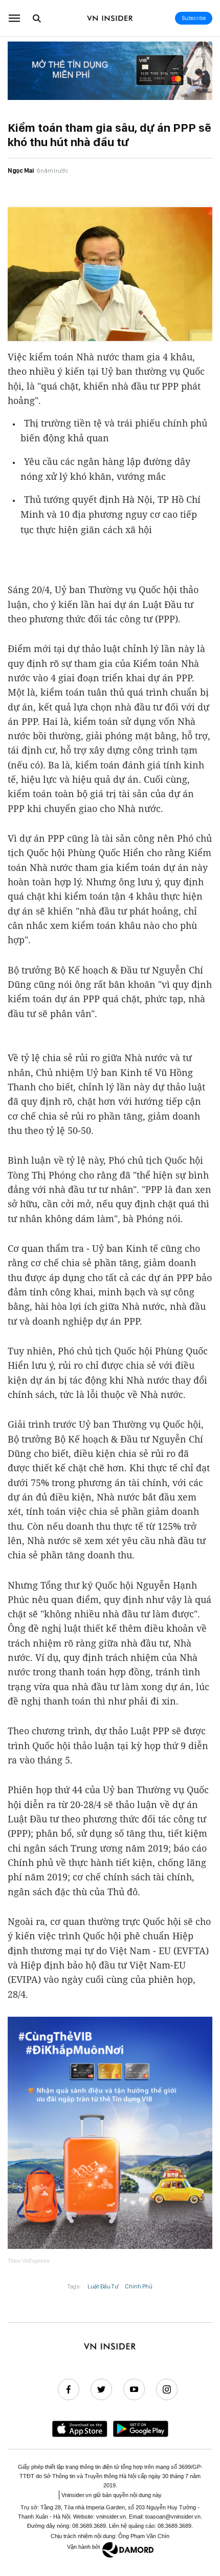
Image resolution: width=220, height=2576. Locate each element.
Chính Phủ (139, 2286)
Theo (29, 2261)
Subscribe (194, 18)
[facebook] (69, 2389)
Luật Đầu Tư (103, 2286)
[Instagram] (167, 2389)
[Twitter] (101, 2389)
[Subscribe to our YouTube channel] (134, 2389)
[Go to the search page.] (37, 18)
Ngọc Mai (21, 170)
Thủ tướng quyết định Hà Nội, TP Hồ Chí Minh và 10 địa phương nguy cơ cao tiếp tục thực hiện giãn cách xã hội (111, 514)
